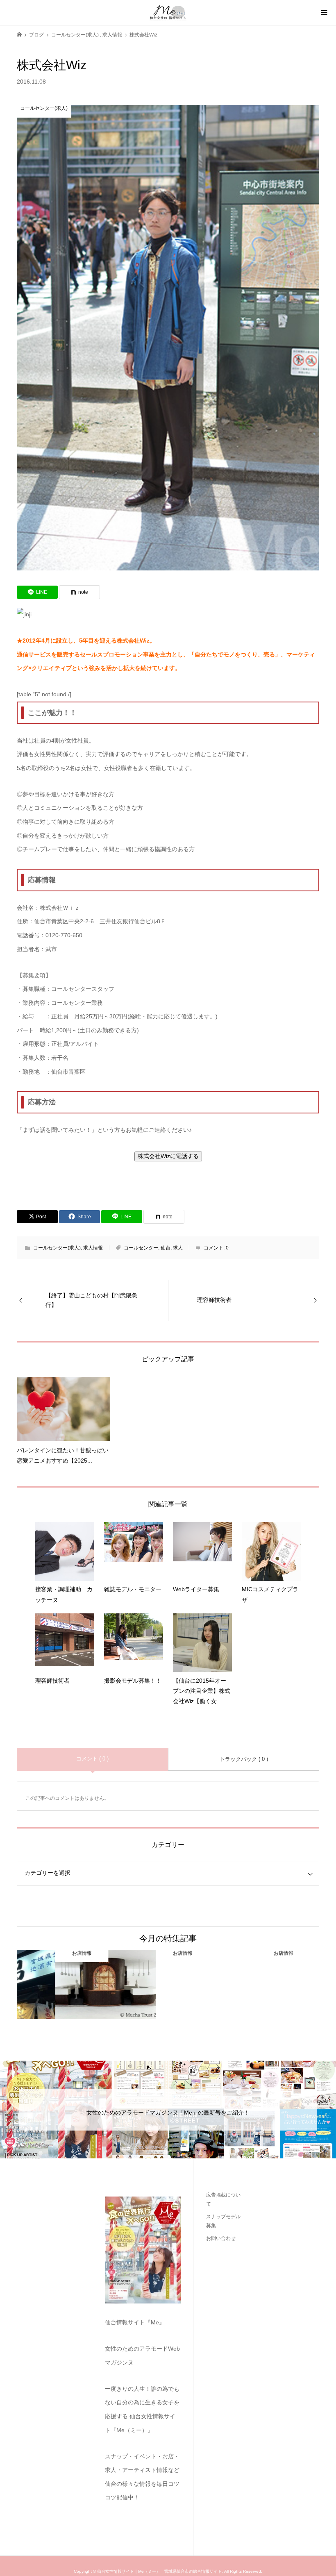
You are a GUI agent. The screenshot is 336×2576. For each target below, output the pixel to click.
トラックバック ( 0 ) (244, 1759)
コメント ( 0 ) (92, 1759)
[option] (67, 1985)
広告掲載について (223, 2199)
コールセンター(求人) (57, 1248)
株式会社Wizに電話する (168, 1156)
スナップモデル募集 (223, 2221)
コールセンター (141, 1248)
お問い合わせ (221, 2238)
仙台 (166, 1248)
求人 (178, 1248)
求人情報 (93, 1248)
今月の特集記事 (168, 1938)
